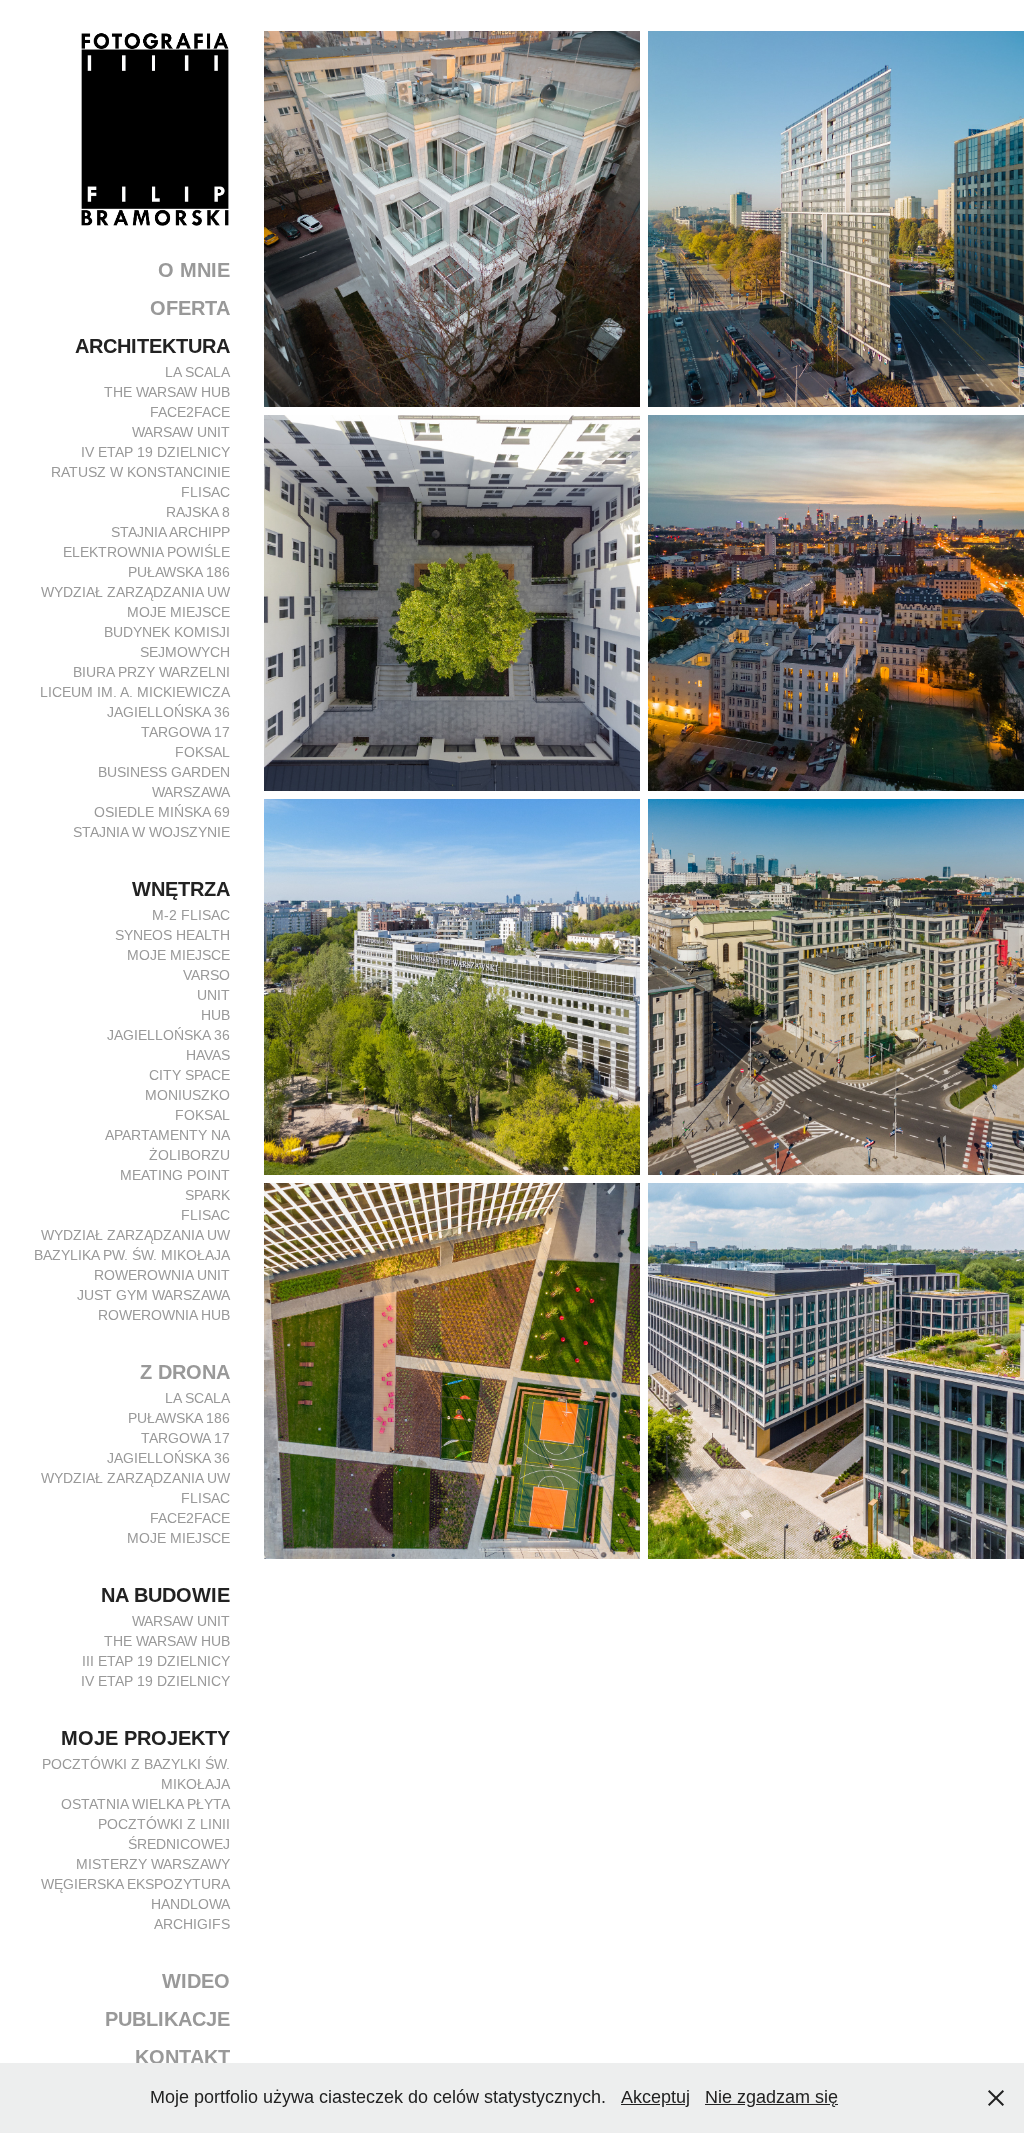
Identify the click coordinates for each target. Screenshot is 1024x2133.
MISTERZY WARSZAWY (153, 1864)
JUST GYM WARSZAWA (153, 1295)
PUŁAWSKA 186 (179, 572)
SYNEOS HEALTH (172, 935)
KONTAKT (182, 2057)
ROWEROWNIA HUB (164, 1315)
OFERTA (190, 308)
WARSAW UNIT (181, 432)
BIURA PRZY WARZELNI (151, 672)
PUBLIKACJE (167, 2019)
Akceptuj (655, 2097)
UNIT (213, 995)
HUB (215, 1015)
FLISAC (205, 492)
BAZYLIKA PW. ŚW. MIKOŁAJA (132, 1255)
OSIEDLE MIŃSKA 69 (162, 812)
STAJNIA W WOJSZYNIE (151, 832)
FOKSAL (202, 752)
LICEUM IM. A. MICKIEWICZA (135, 692)
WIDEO (196, 1981)
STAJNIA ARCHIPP (170, 532)
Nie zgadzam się (771, 2097)
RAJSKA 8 (198, 512)
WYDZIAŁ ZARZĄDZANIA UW (135, 592)
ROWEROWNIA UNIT (162, 1275)
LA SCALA (197, 372)
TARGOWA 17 (185, 732)
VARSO (206, 975)
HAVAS (208, 1055)
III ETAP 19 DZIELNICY (156, 1661)
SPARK (207, 1195)
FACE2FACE (190, 412)
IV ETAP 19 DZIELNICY (155, 452)
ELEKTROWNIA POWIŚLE (146, 552)
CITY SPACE (189, 1075)
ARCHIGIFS (192, 1924)
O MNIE (194, 270)
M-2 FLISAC (191, 915)
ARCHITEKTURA (152, 346)
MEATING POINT (175, 1175)
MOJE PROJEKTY (145, 1738)
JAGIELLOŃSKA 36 (168, 712)
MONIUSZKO (187, 1095)
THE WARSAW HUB (167, 392)
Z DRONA (185, 1372)
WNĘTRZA (181, 889)
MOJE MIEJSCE (178, 612)
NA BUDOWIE (165, 1595)
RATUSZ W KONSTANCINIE (140, 472)
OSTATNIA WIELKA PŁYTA (145, 1804)
